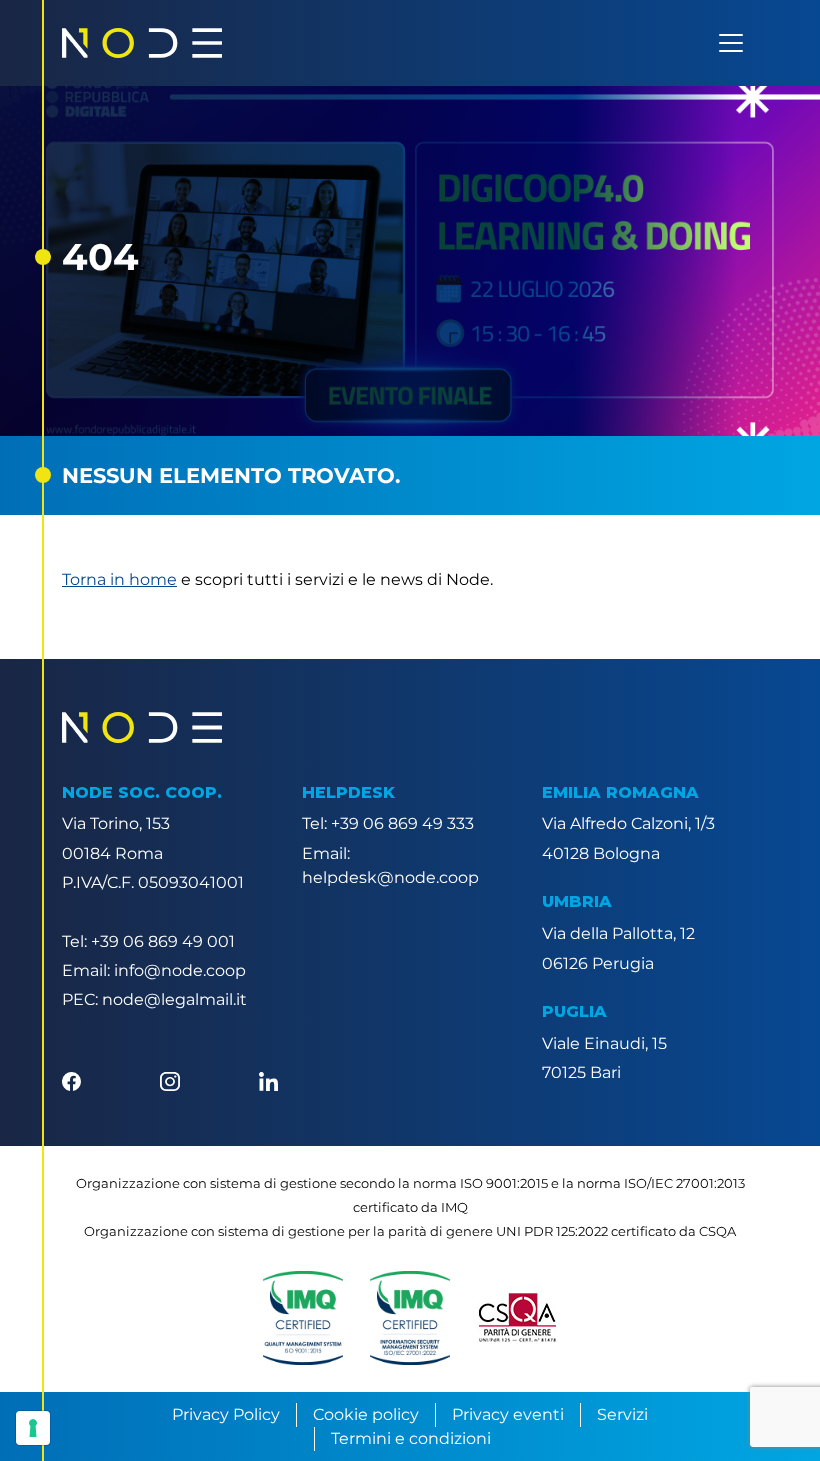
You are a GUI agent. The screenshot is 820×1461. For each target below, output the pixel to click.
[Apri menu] (731, 43)
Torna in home (119, 579)
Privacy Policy (226, 1414)
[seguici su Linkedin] (268, 1079)
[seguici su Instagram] (169, 1079)
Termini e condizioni (411, 1438)
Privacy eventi (508, 1414)
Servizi (622, 1414)
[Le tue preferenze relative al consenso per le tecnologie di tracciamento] (33, 1428)
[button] (303, 1318)
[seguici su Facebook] (71, 1079)
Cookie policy (366, 1414)
